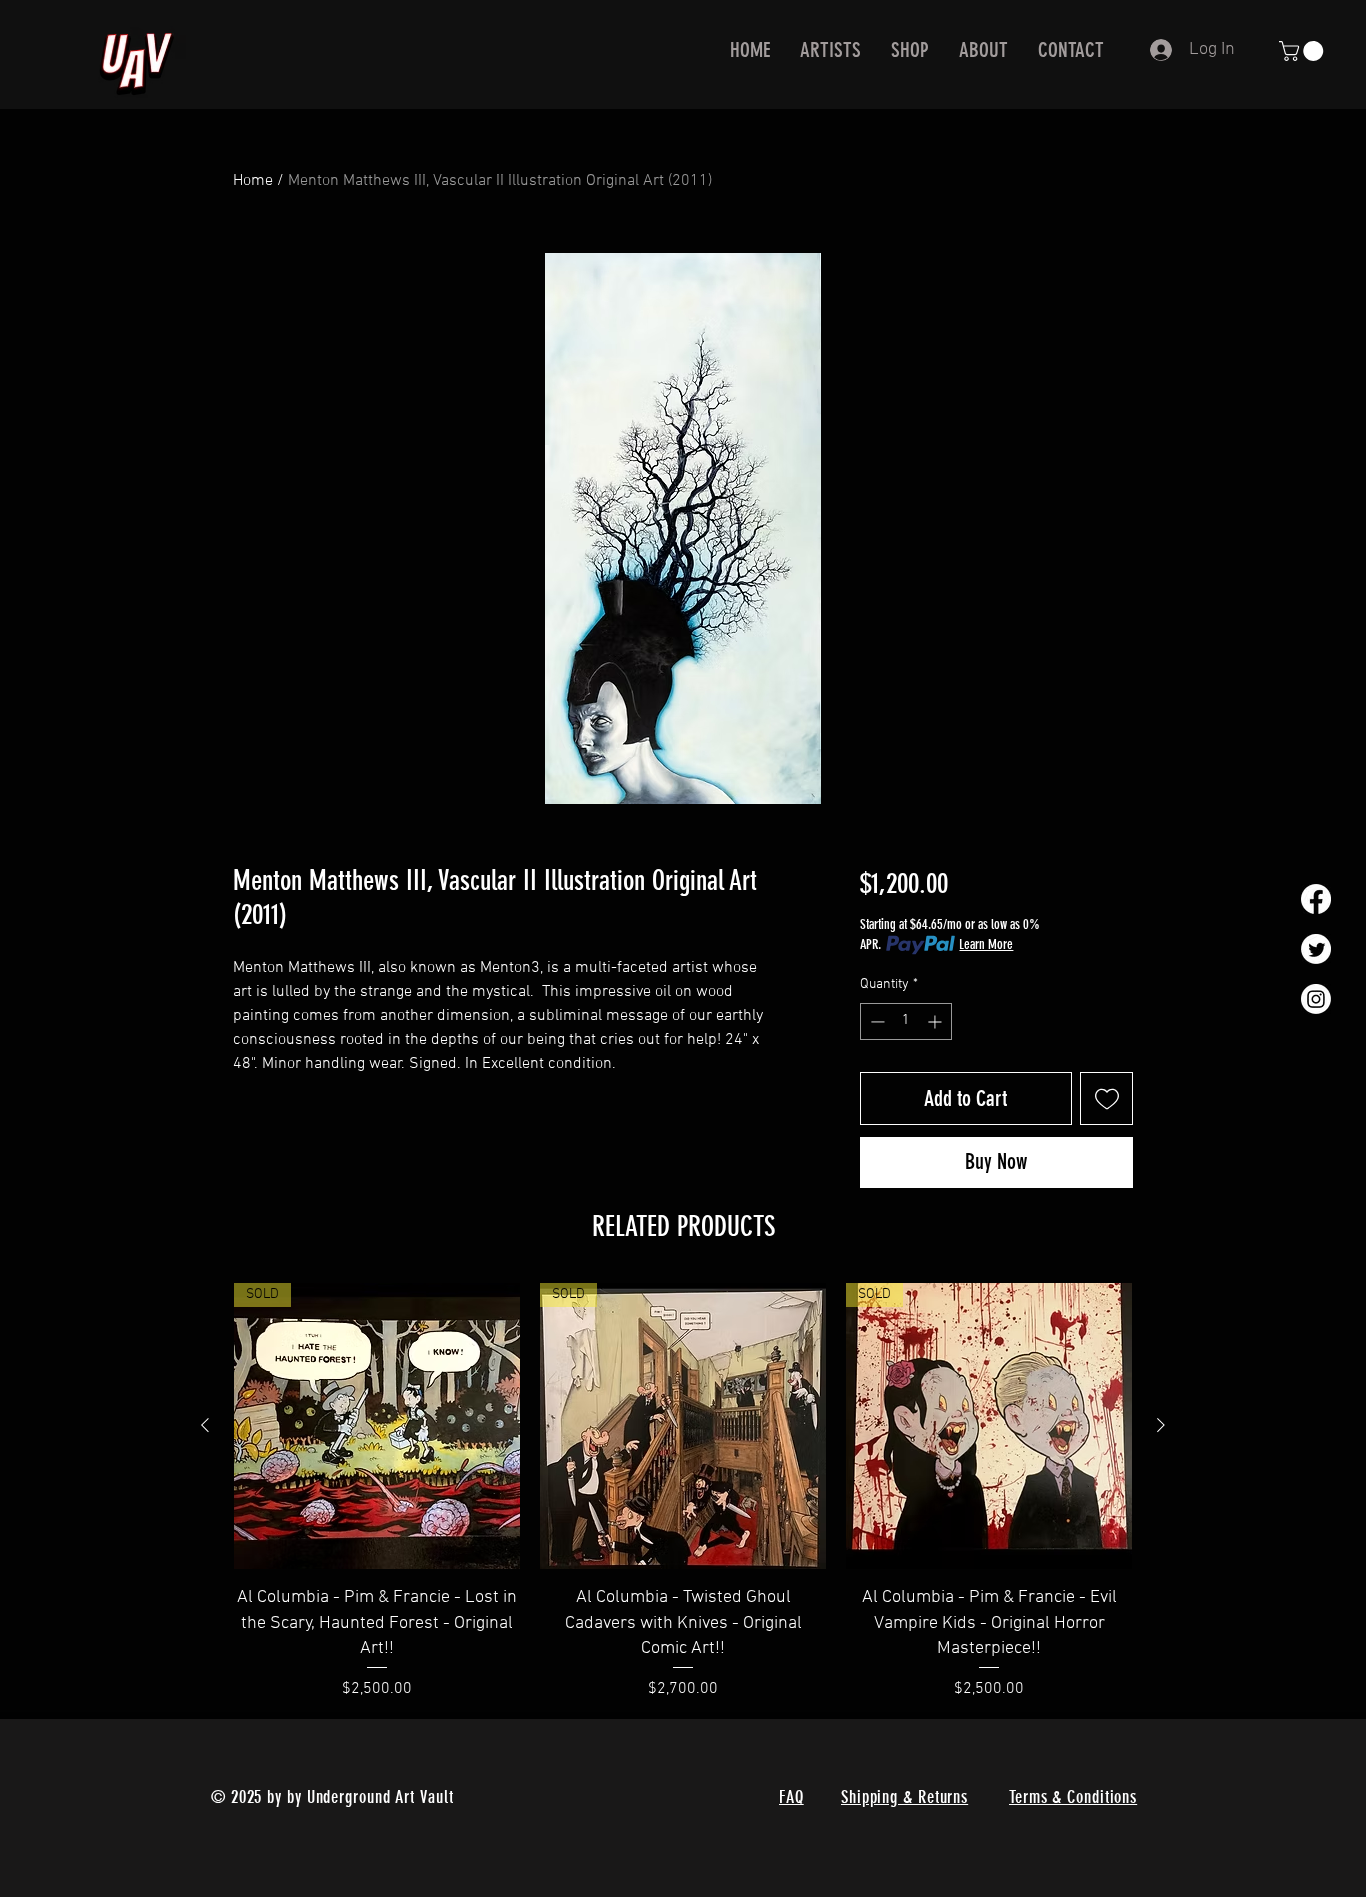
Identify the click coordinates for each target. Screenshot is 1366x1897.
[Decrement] (875, 1021)
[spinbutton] (906, 1021)
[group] (683, 1491)
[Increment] (936, 1021)
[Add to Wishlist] (1106, 1098)
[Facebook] (1316, 899)
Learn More (986, 944)
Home (253, 181)
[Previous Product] (205, 1425)
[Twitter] (1316, 949)
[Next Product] (1161, 1425)
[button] (1303, 51)
